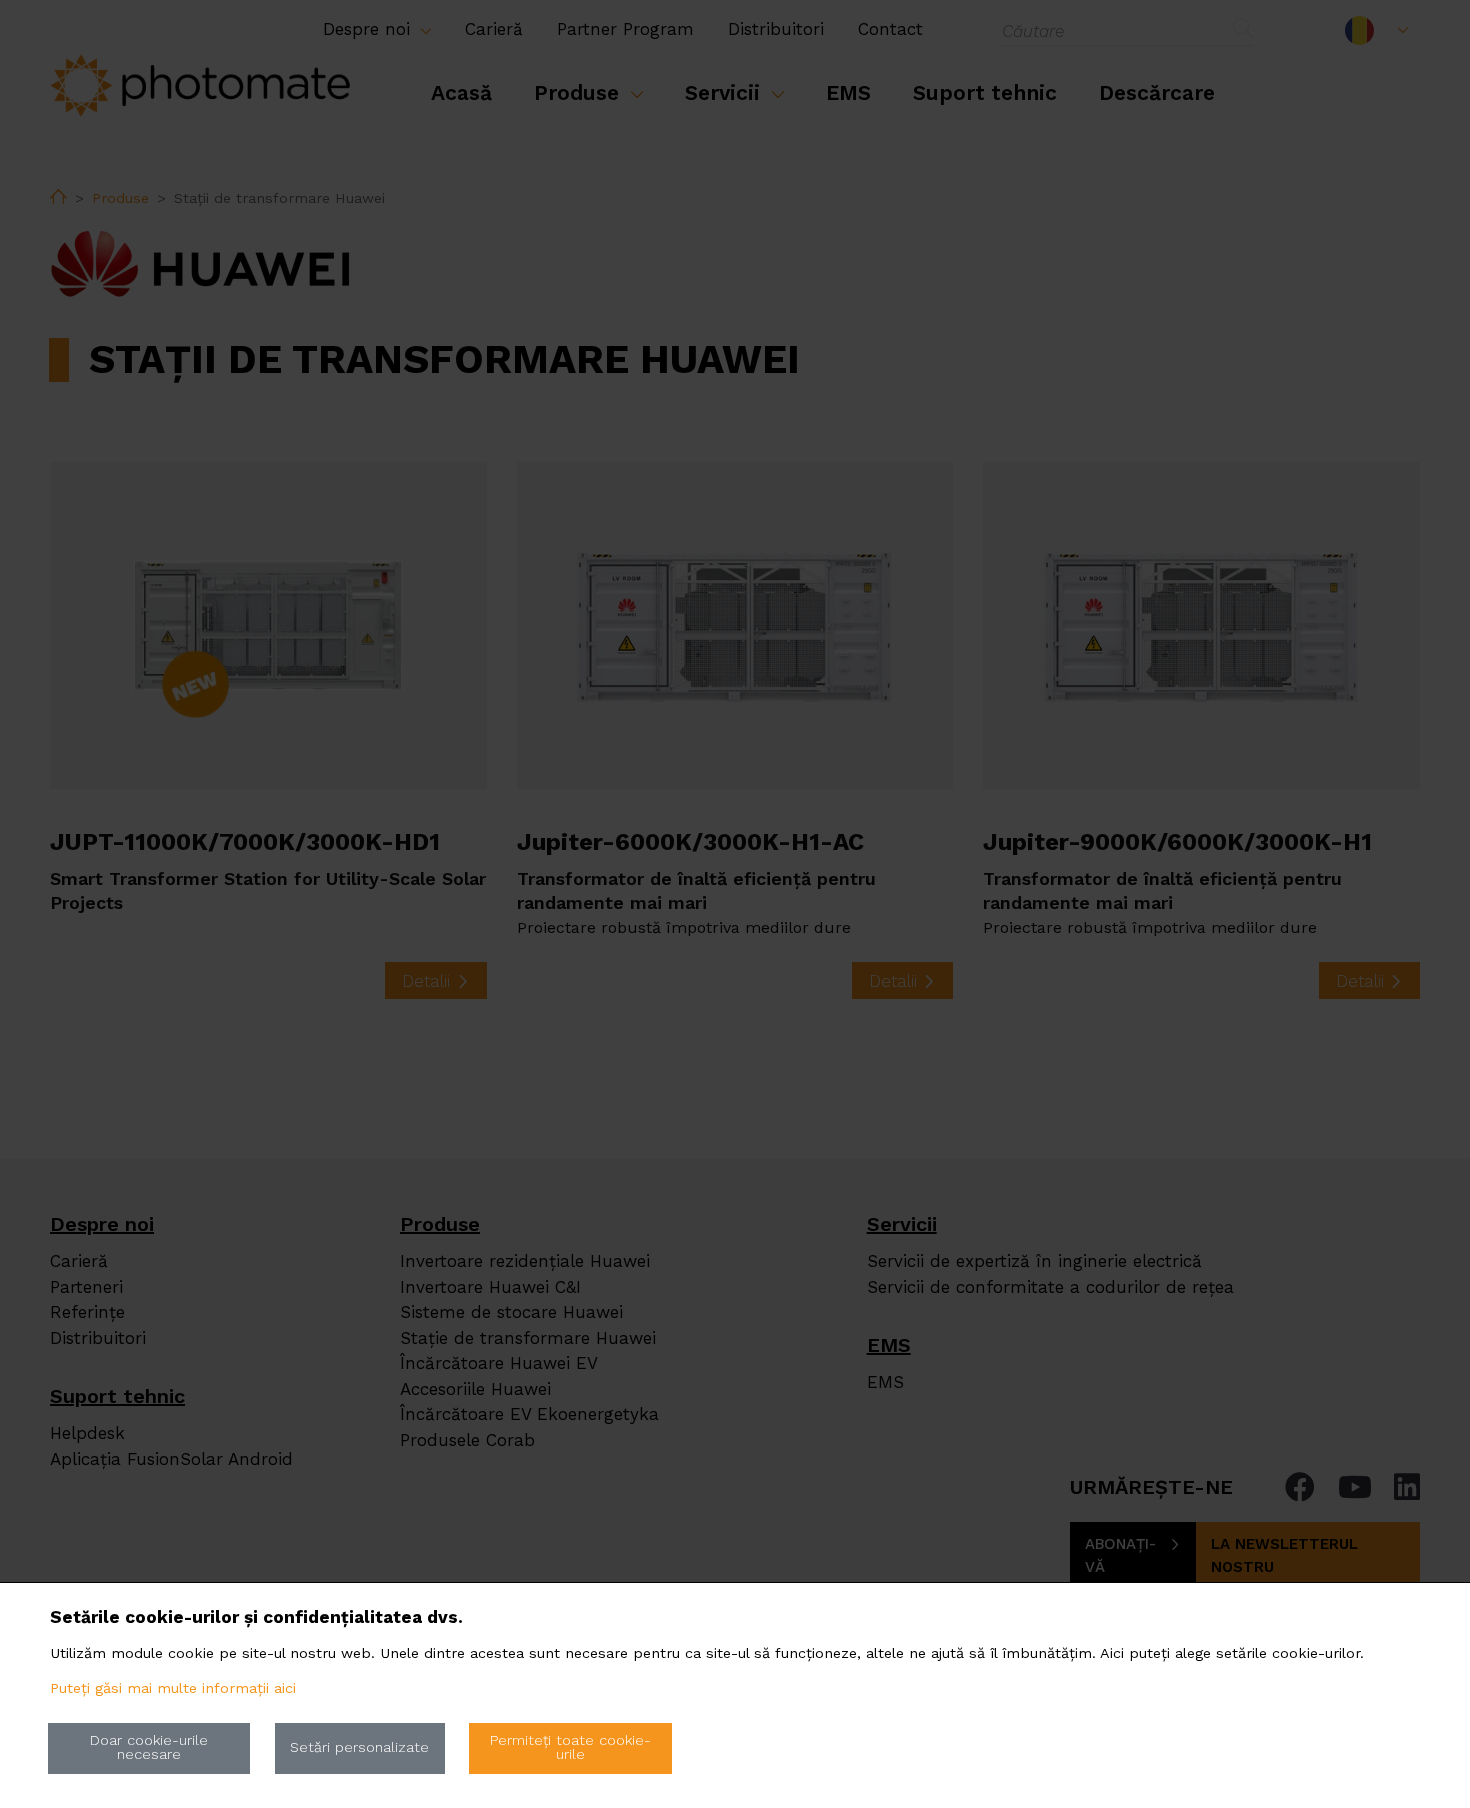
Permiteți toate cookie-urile (570, 1747)
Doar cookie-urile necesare (149, 1747)
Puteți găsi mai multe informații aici (173, 1688)
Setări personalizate (359, 1747)
